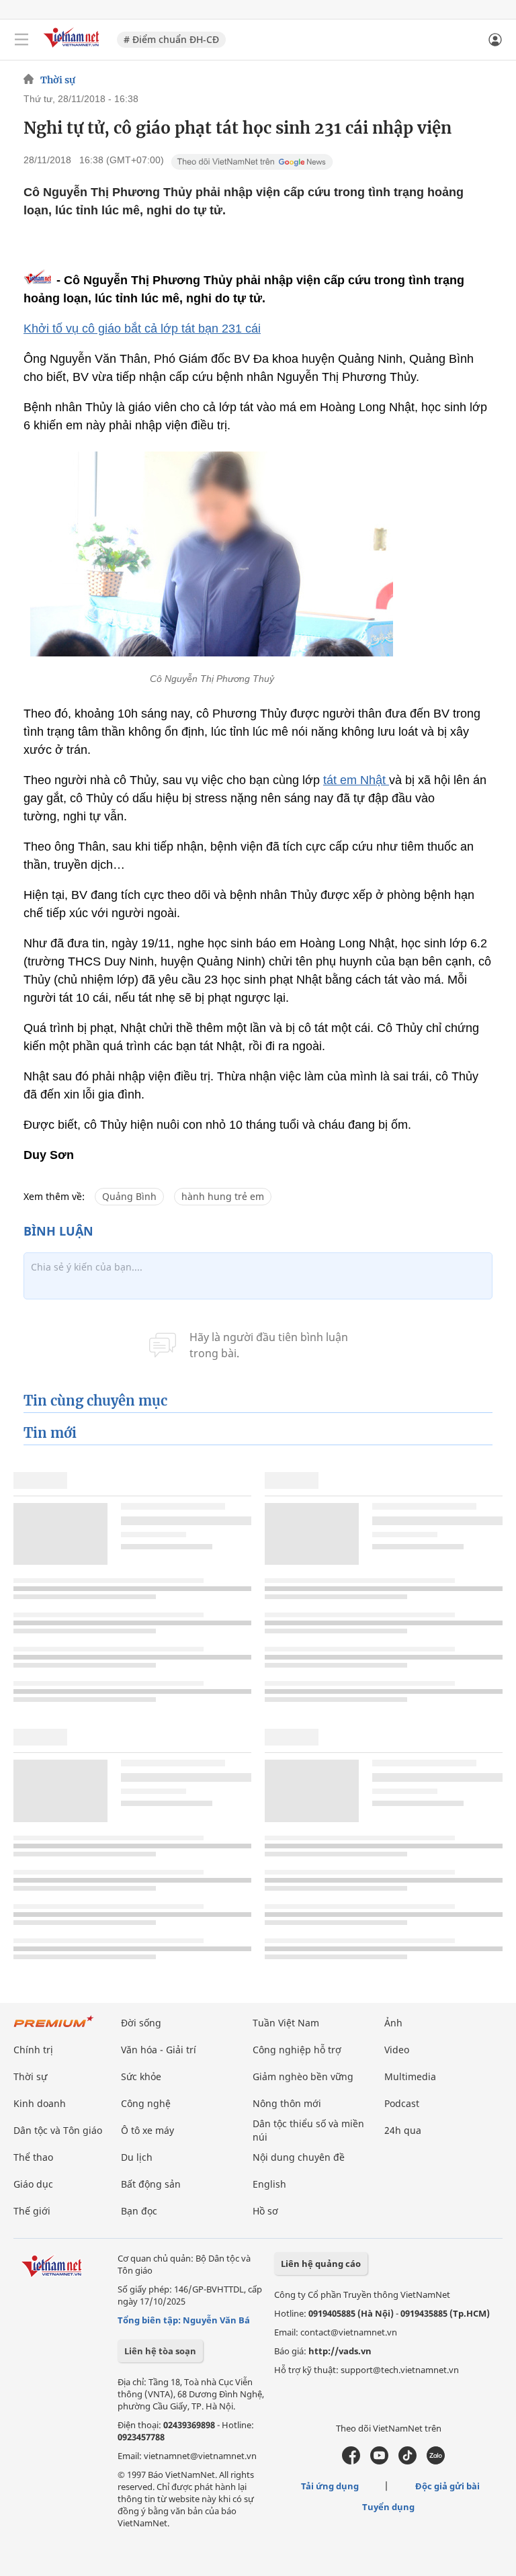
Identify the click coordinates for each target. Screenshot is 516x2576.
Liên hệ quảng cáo (321, 2264)
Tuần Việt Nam (286, 2023)
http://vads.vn (340, 2351)
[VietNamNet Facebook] (351, 2461)
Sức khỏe (141, 2076)
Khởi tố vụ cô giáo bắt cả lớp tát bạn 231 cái (142, 329)
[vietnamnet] (73, 49)
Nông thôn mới (287, 2103)
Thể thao (33, 2157)
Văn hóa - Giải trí (159, 2050)
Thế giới (32, 2211)
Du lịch (137, 2157)
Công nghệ (146, 2103)
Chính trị (33, 2050)
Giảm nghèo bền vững (303, 2076)
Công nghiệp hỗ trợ (297, 2050)
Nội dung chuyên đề (299, 2157)
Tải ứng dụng (330, 2486)
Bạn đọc (139, 2211)
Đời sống (141, 2023)
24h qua (403, 2130)
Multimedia (410, 2076)
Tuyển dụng (388, 2507)
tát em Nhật (356, 780)
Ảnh (393, 2023)
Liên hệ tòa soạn (160, 2351)
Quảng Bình (129, 1196)
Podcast (402, 2103)
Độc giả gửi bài (447, 2486)
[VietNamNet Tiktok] (407, 2461)
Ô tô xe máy (147, 2130)
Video (397, 2050)
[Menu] (21, 40)
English (269, 2184)
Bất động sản (151, 2184)
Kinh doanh (40, 2103)
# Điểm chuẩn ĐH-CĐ (171, 39)
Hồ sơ (265, 2211)
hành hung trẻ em (223, 1196)
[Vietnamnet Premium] (54, 2028)
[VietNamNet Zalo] (436, 2461)
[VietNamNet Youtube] (379, 2461)
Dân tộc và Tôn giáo (58, 2130)
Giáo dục (33, 2184)
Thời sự (58, 80)
